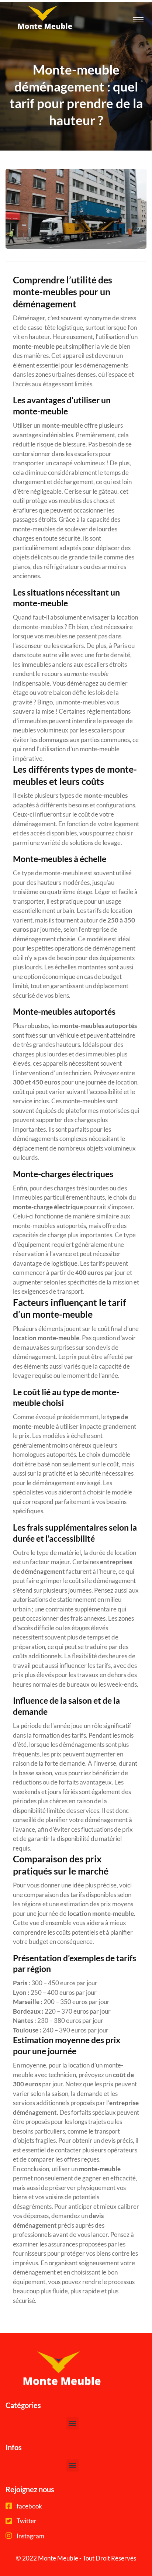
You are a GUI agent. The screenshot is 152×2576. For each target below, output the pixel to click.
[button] (72, 2423)
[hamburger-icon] (138, 19)
